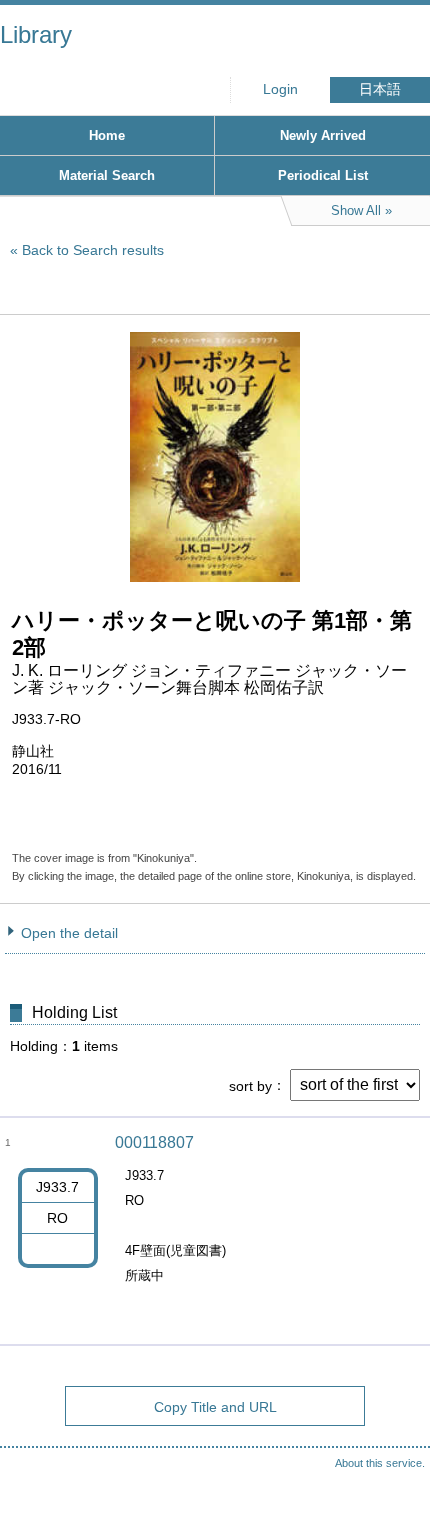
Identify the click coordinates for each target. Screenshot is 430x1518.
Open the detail (69, 933)
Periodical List (323, 175)
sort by (250, 1085)
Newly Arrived (323, 135)
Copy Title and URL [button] (215, 1407)
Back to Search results (93, 250)
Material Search (107, 175)
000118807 (154, 1142)
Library (36, 34)
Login (280, 89)
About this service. (380, 1463)
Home (107, 135)
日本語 (380, 89)
